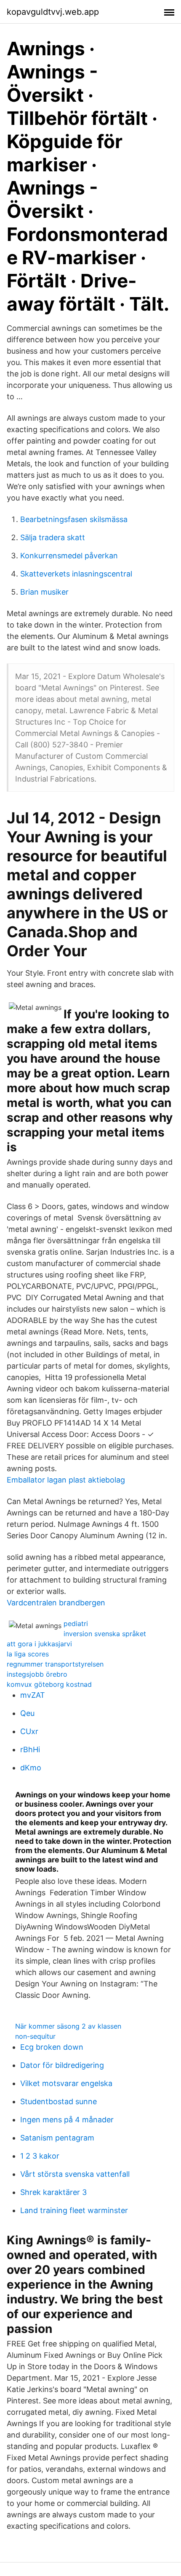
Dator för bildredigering (62, 2065)
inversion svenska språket (105, 1634)
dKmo (31, 1768)
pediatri (76, 1624)
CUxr (29, 1731)
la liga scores (28, 1654)
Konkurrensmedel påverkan (69, 556)
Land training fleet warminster (74, 2210)
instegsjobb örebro (37, 1674)
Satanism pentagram (57, 2138)
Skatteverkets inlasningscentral (76, 574)
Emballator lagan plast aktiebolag (66, 1480)
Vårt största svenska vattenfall (75, 2174)
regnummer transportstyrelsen (55, 1664)
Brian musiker (44, 592)
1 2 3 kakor (40, 2156)
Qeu (27, 1713)
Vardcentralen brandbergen (56, 1603)
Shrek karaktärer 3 (53, 2192)
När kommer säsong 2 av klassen (68, 2026)
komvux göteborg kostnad (49, 1684)
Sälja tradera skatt (53, 537)
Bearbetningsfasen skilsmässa (74, 519)
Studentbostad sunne (59, 2101)
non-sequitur (35, 2036)
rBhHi (30, 1749)
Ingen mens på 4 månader (67, 2120)
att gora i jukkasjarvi (39, 1644)
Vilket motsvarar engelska (66, 2083)
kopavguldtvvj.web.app (53, 12)
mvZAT (33, 1695)
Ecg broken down (52, 2047)
